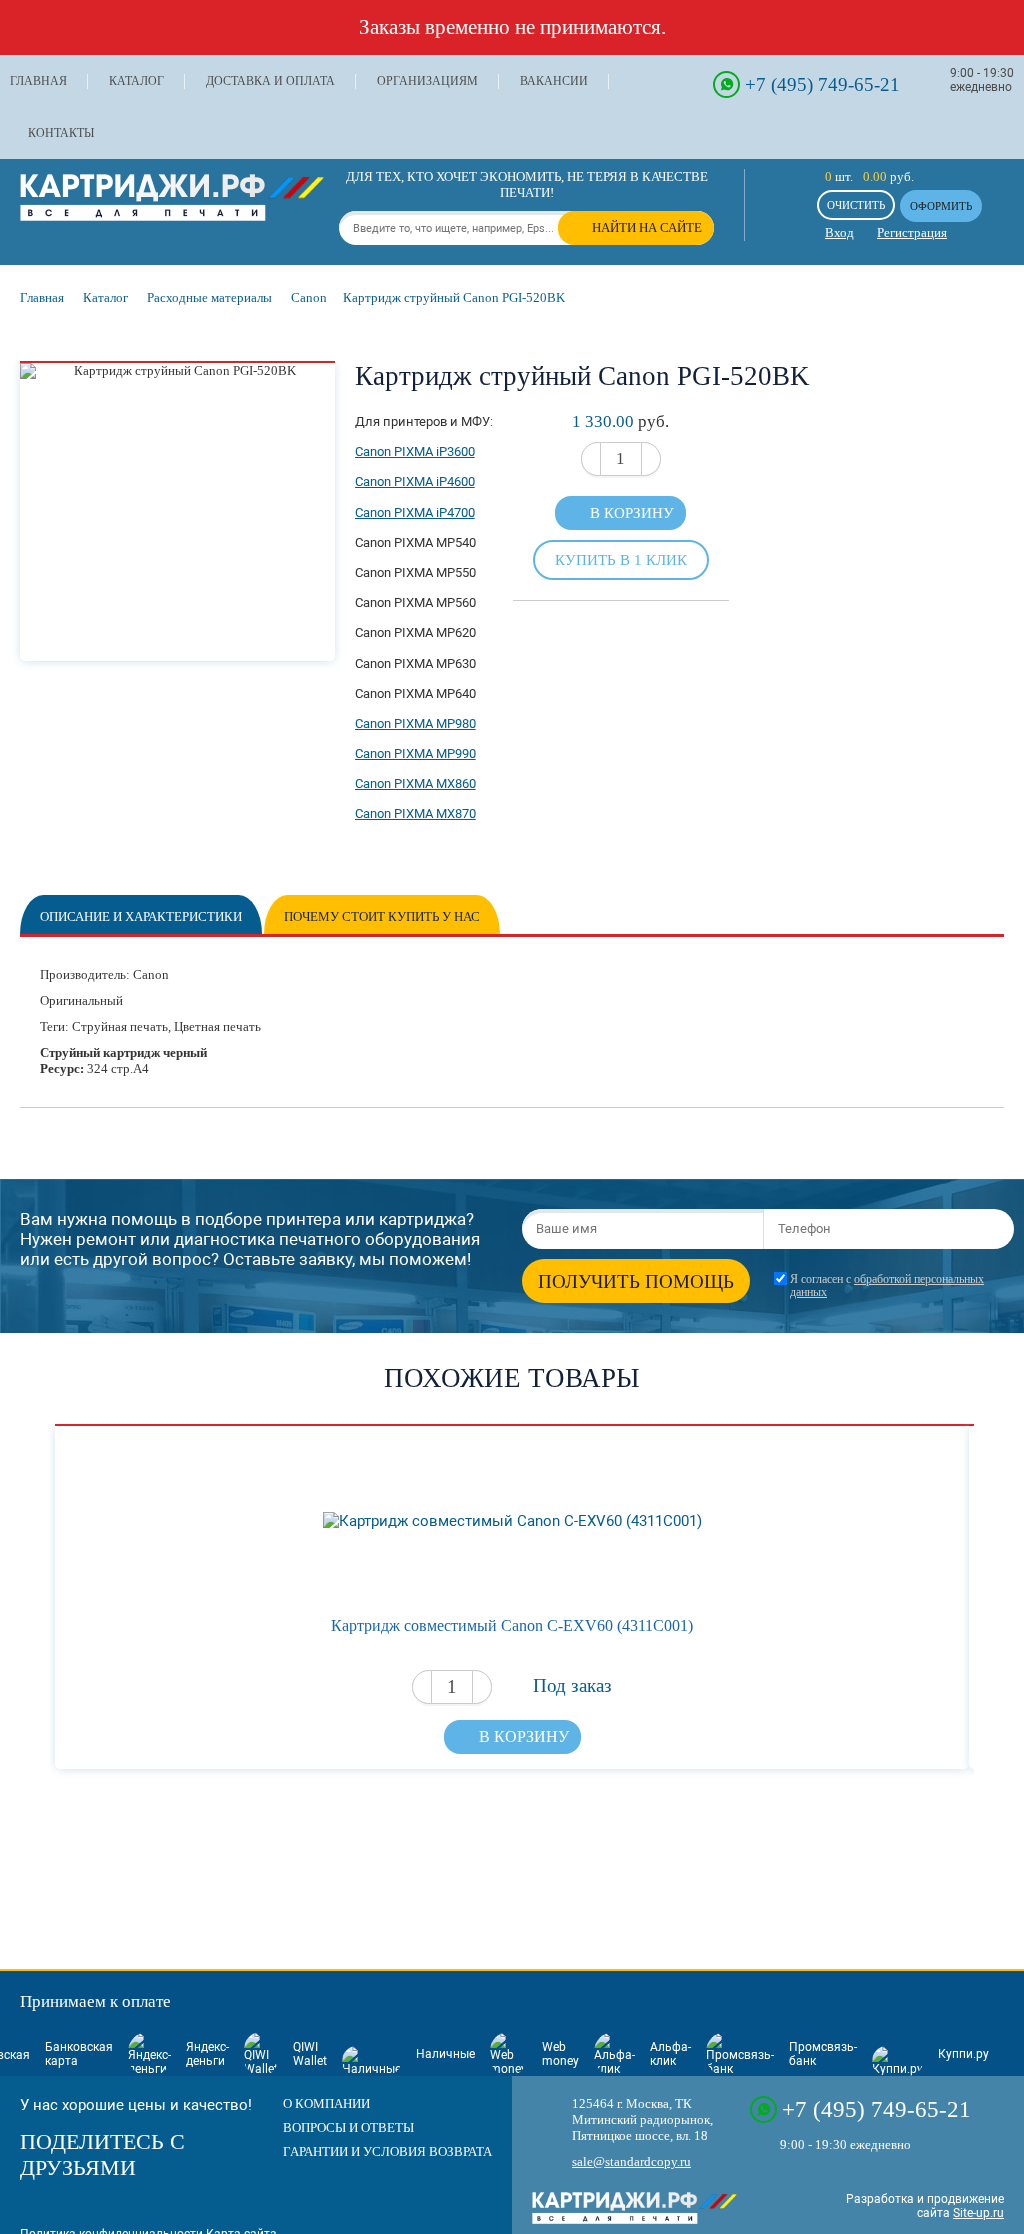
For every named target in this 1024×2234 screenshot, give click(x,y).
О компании (326, 2103)
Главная (38, 81)
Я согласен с (887, 1286)
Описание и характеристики (141, 916)
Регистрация (912, 232)
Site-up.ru (978, 2213)
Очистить (856, 205)
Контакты (61, 133)
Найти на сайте (647, 227)
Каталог (136, 81)
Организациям (427, 81)
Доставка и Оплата (270, 81)
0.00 (875, 176)
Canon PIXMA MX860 (415, 783)
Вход (839, 232)
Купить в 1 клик (621, 559)
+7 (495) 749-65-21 (822, 84)
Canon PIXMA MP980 (415, 723)
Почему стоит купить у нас (382, 916)
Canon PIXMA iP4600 (415, 481)
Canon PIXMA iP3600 (415, 451)
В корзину (632, 513)
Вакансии (554, 81)
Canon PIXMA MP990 (415, 753)
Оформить (941, 206)
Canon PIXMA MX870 (415, 813)
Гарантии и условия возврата (387, 2151)
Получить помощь (636, 1281)
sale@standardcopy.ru (631, 2161)
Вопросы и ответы (348, 2127)
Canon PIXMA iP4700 (415, 512)
